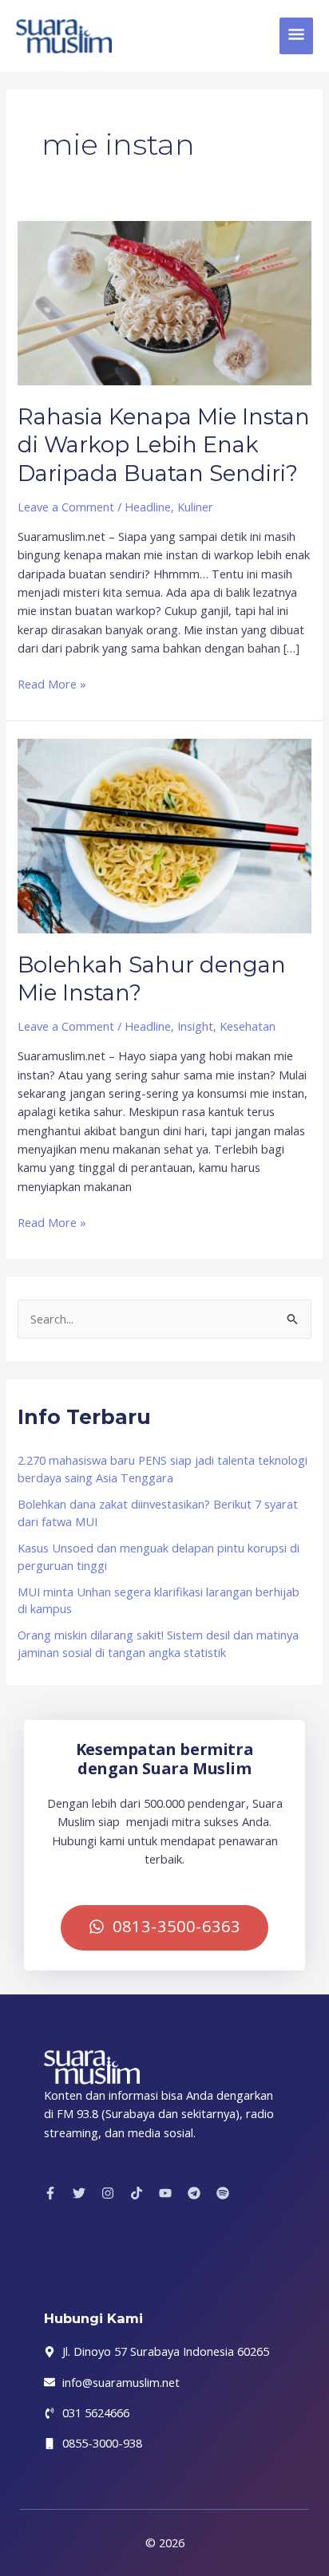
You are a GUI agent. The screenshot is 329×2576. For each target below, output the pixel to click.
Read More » (52, 683)
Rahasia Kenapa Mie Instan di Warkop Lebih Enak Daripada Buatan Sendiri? (164, 445)
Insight (195, 1026)
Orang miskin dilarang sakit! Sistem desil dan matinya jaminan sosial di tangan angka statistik (158, 1643)
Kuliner (195, 507)
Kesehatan (248, 1026)
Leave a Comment (66, 507)
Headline (148, 507)
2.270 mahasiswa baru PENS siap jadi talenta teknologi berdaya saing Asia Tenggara (163, 1469)
